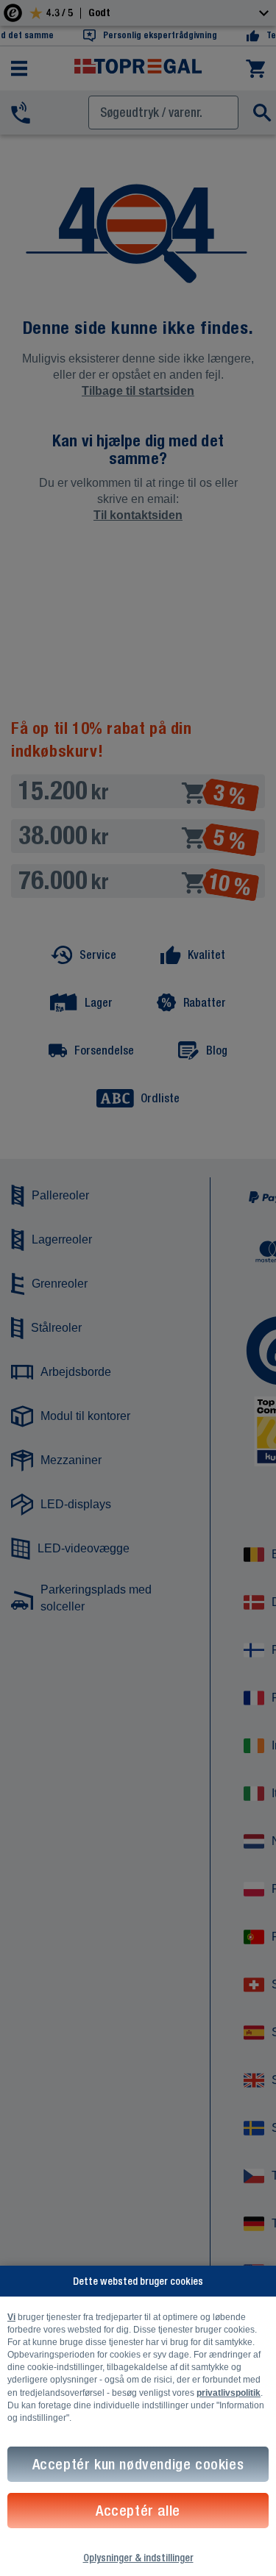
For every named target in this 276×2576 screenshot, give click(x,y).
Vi (11, 2317)
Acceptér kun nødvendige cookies (138, 2464)
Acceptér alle (138, 2510)
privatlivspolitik (229, 2393)
